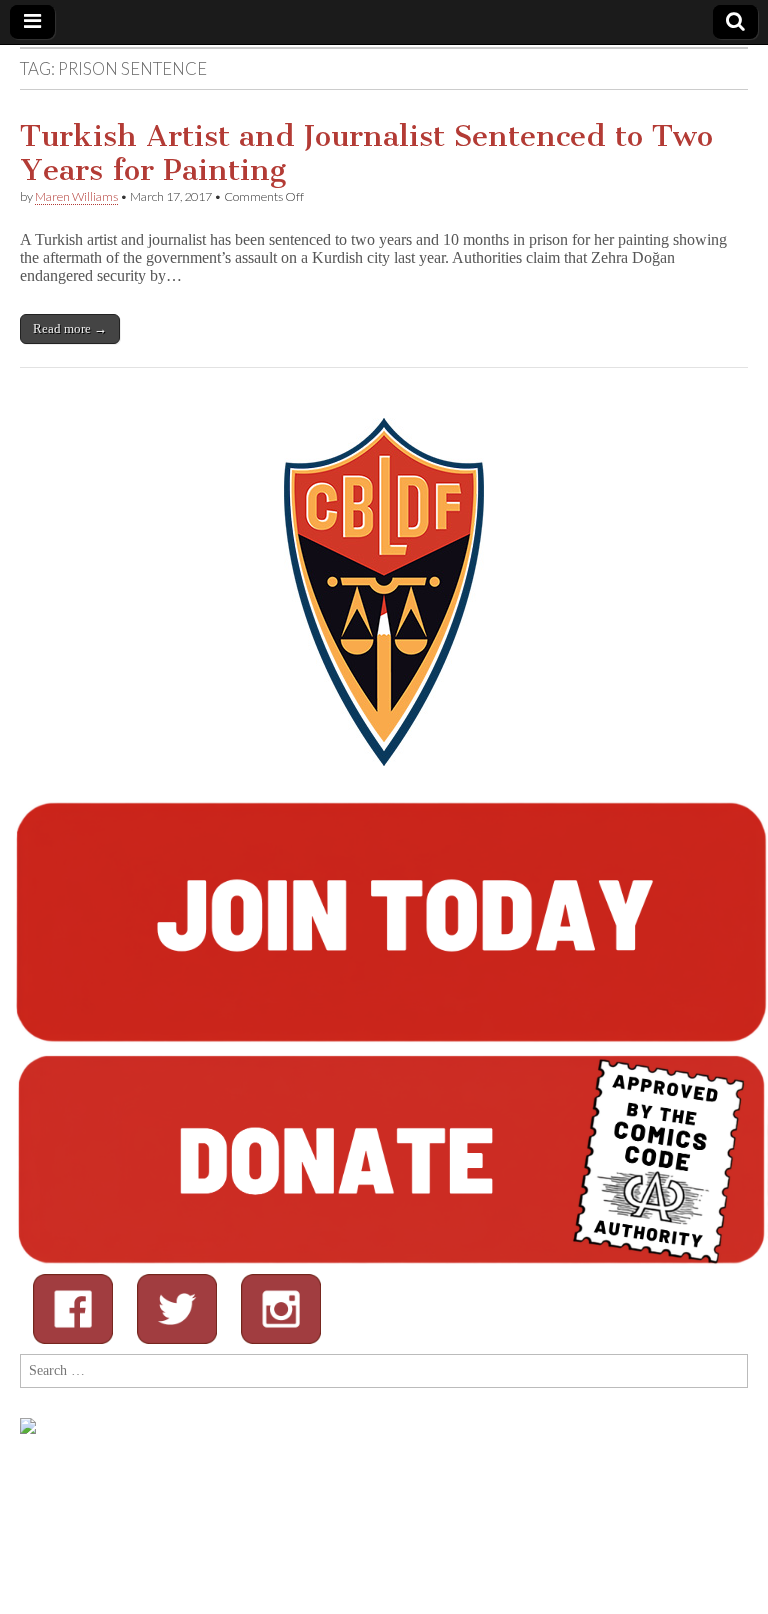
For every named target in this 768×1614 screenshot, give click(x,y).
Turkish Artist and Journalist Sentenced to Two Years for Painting (366, 153)
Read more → (70, 328)
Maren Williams (76, 196)
